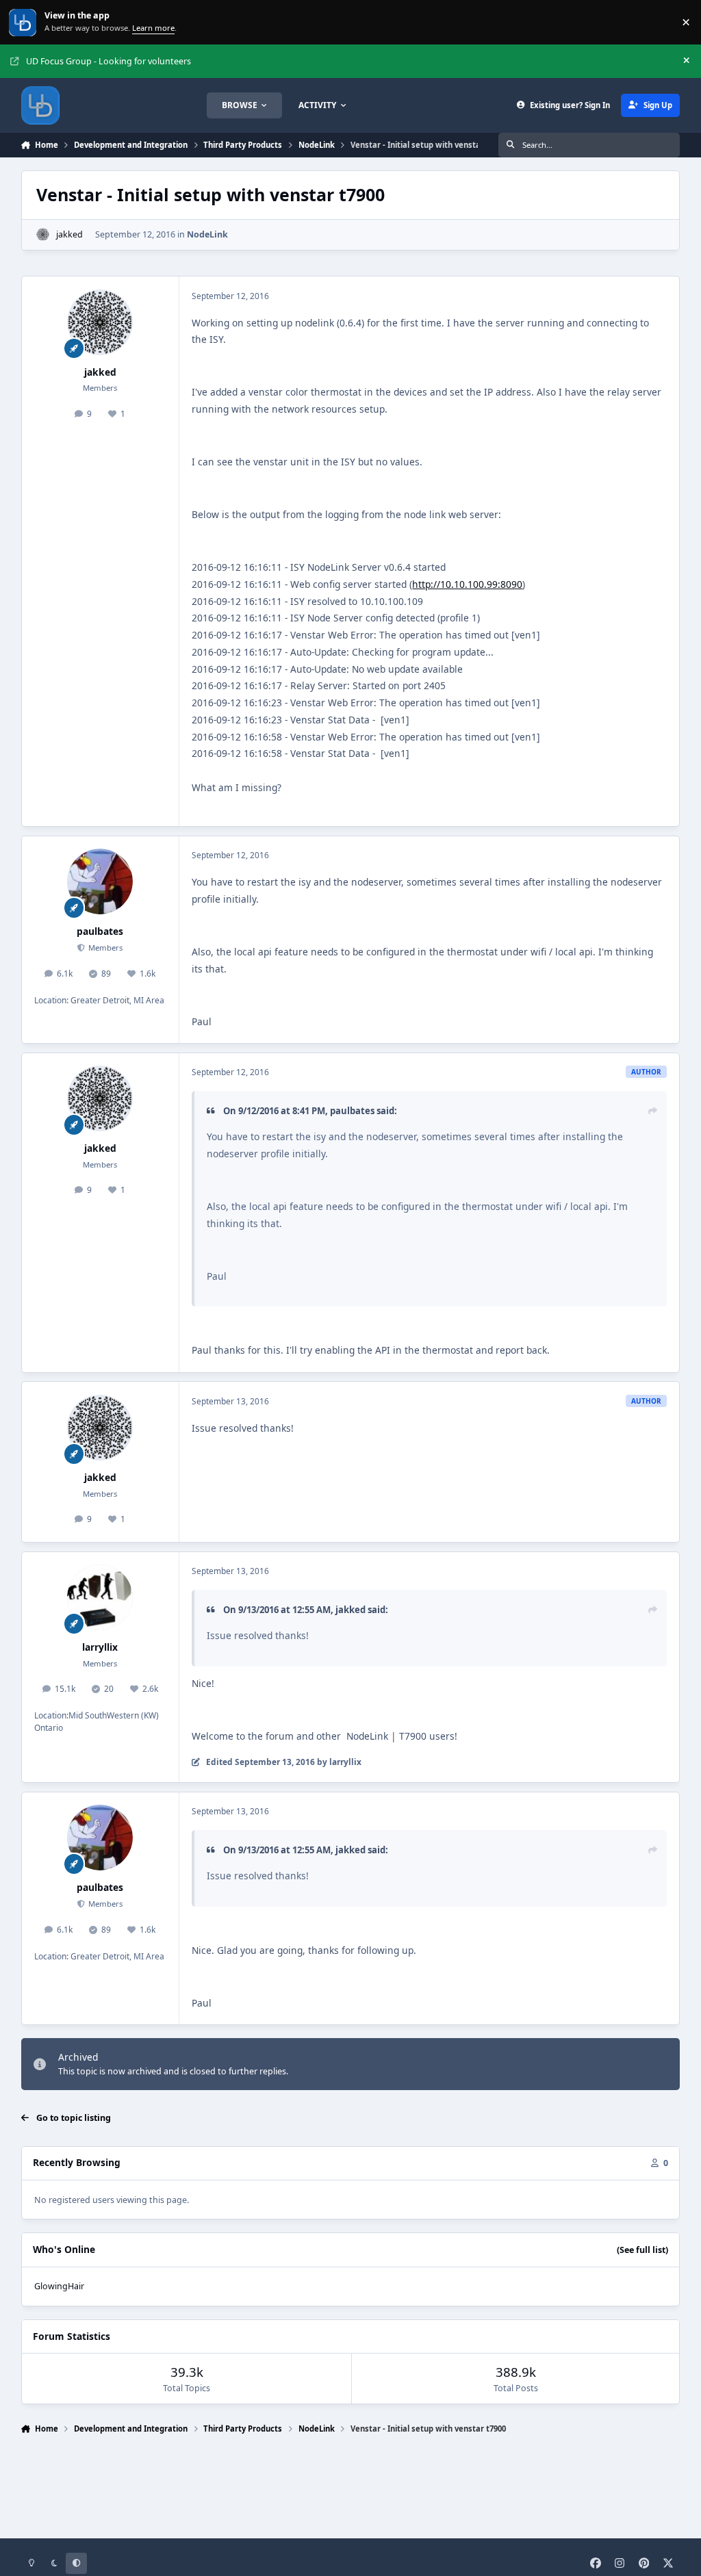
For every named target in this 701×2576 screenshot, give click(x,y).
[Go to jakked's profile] (43, 234)
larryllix (100, 1647)
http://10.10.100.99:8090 (467, 584)
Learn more (24, 22)
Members (104, 948)
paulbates (100, 931)
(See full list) (642, 2250)
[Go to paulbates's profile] (100, 881)
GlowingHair (59, 2286)
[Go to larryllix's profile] (100, 1597)
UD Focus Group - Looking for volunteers (109, 61)
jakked (69, 234)
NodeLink (207, 234)
